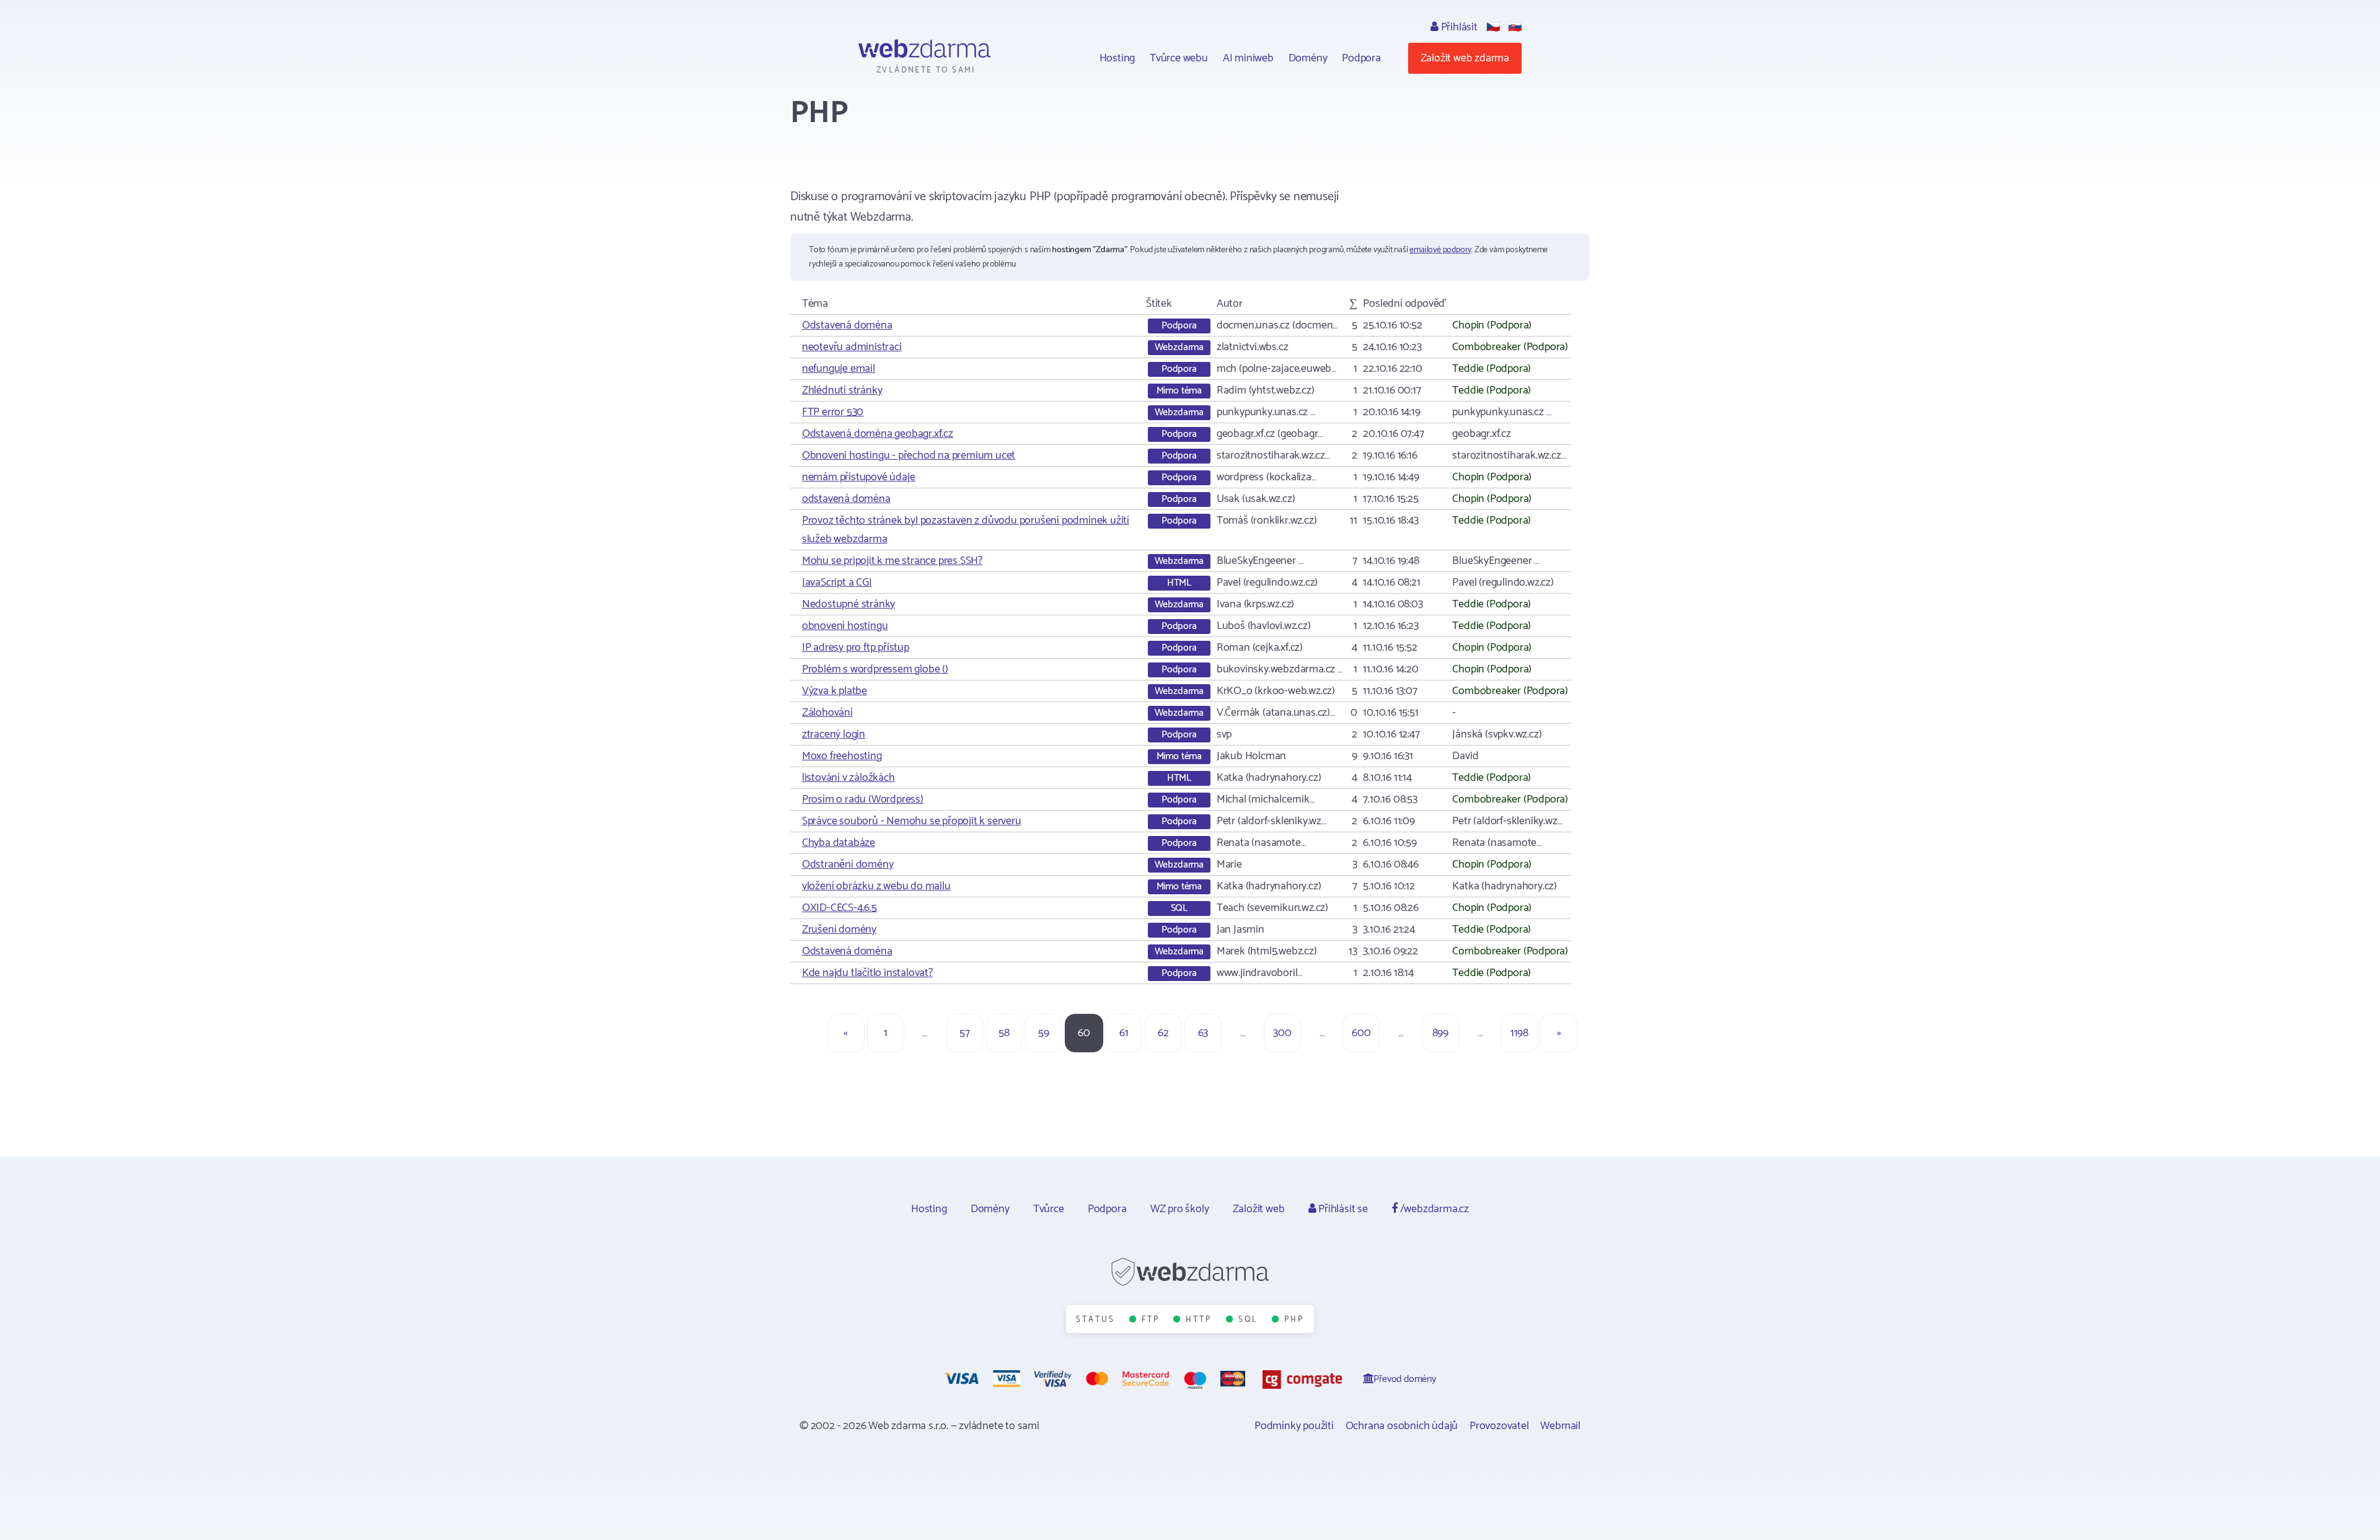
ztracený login (834, 734)
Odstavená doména (847, 325)
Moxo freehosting (842, 756)
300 (1282, 1033)
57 (965, 1033)
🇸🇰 (1515, 27)
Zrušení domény (839, 930)
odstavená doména (846, 499)
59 (1044, 1033)
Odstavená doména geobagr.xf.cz (878, 434)
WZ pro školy (1180, 1209)
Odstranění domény (848, 865)
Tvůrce (1049, 1209)
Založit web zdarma (1465, 58)
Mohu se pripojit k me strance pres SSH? (892, 561)
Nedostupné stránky (848, 604)
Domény (1308, 58)
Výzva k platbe (835, 691)
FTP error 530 (833, 412)
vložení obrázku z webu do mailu (876, 886)
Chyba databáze (839, 843)
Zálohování (827, 713)
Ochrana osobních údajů (1402, 1426)
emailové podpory (1440, 250)
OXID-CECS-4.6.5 (840, 908)
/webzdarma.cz (1433, 1209)
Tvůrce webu (1179, 58)
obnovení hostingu (845, 626)
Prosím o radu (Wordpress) (863, 799)
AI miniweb (1248, 58)
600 (1361, 1033)
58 (1004, 1033)
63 (1203, 1033)
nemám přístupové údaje (859, 477)
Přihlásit (1458, 27)
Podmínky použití (1294, 1426)
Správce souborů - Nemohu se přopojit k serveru (912, 821)
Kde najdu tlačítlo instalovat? (867, 973)
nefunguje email (839, 369)
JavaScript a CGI (837, 583)
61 (1124, 1033)
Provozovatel (1499, 1426)
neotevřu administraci (852, 347)
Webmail (1560, 1426)
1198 (1519, 1033)
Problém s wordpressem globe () (875, 669)
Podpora (1361, 58)
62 (1163, 1033)
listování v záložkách (848, 778)
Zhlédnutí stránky (842, 390)
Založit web (1259, 1209)
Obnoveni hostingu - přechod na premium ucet (909, 455)
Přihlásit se (1342, 1209)
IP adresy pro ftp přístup (856, 648)
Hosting (1117, 58)
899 (1440, 1033)
